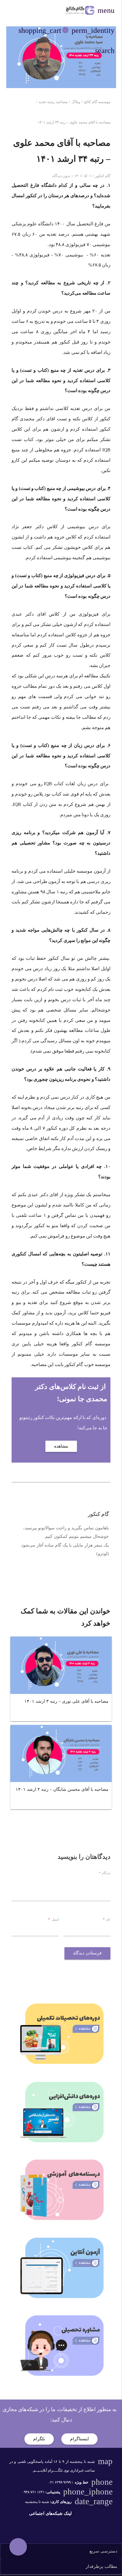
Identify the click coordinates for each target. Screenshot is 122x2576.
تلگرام (39, 2439)
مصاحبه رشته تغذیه (53, 102)
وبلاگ (76, 102)
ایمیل (53, 1919)
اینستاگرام (79, 2439)
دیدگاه (105, 1873)
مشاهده (61, 1446)
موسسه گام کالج (97, 102)
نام (107, 1919)
